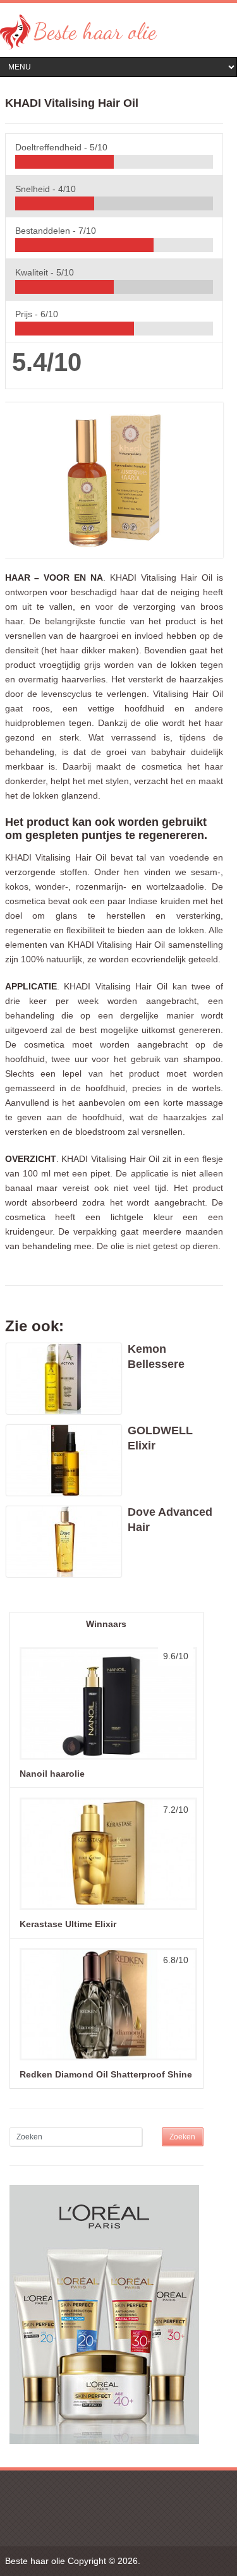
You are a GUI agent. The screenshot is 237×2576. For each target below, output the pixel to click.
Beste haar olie (35, 2561)
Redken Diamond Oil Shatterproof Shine (106, 2074)
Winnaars (106, 1624)
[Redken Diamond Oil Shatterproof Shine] (106, 2060)
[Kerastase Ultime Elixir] (106, 1909)
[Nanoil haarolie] (106, 1759)
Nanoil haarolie (52, 1774)
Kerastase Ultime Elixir (68, 1924)
